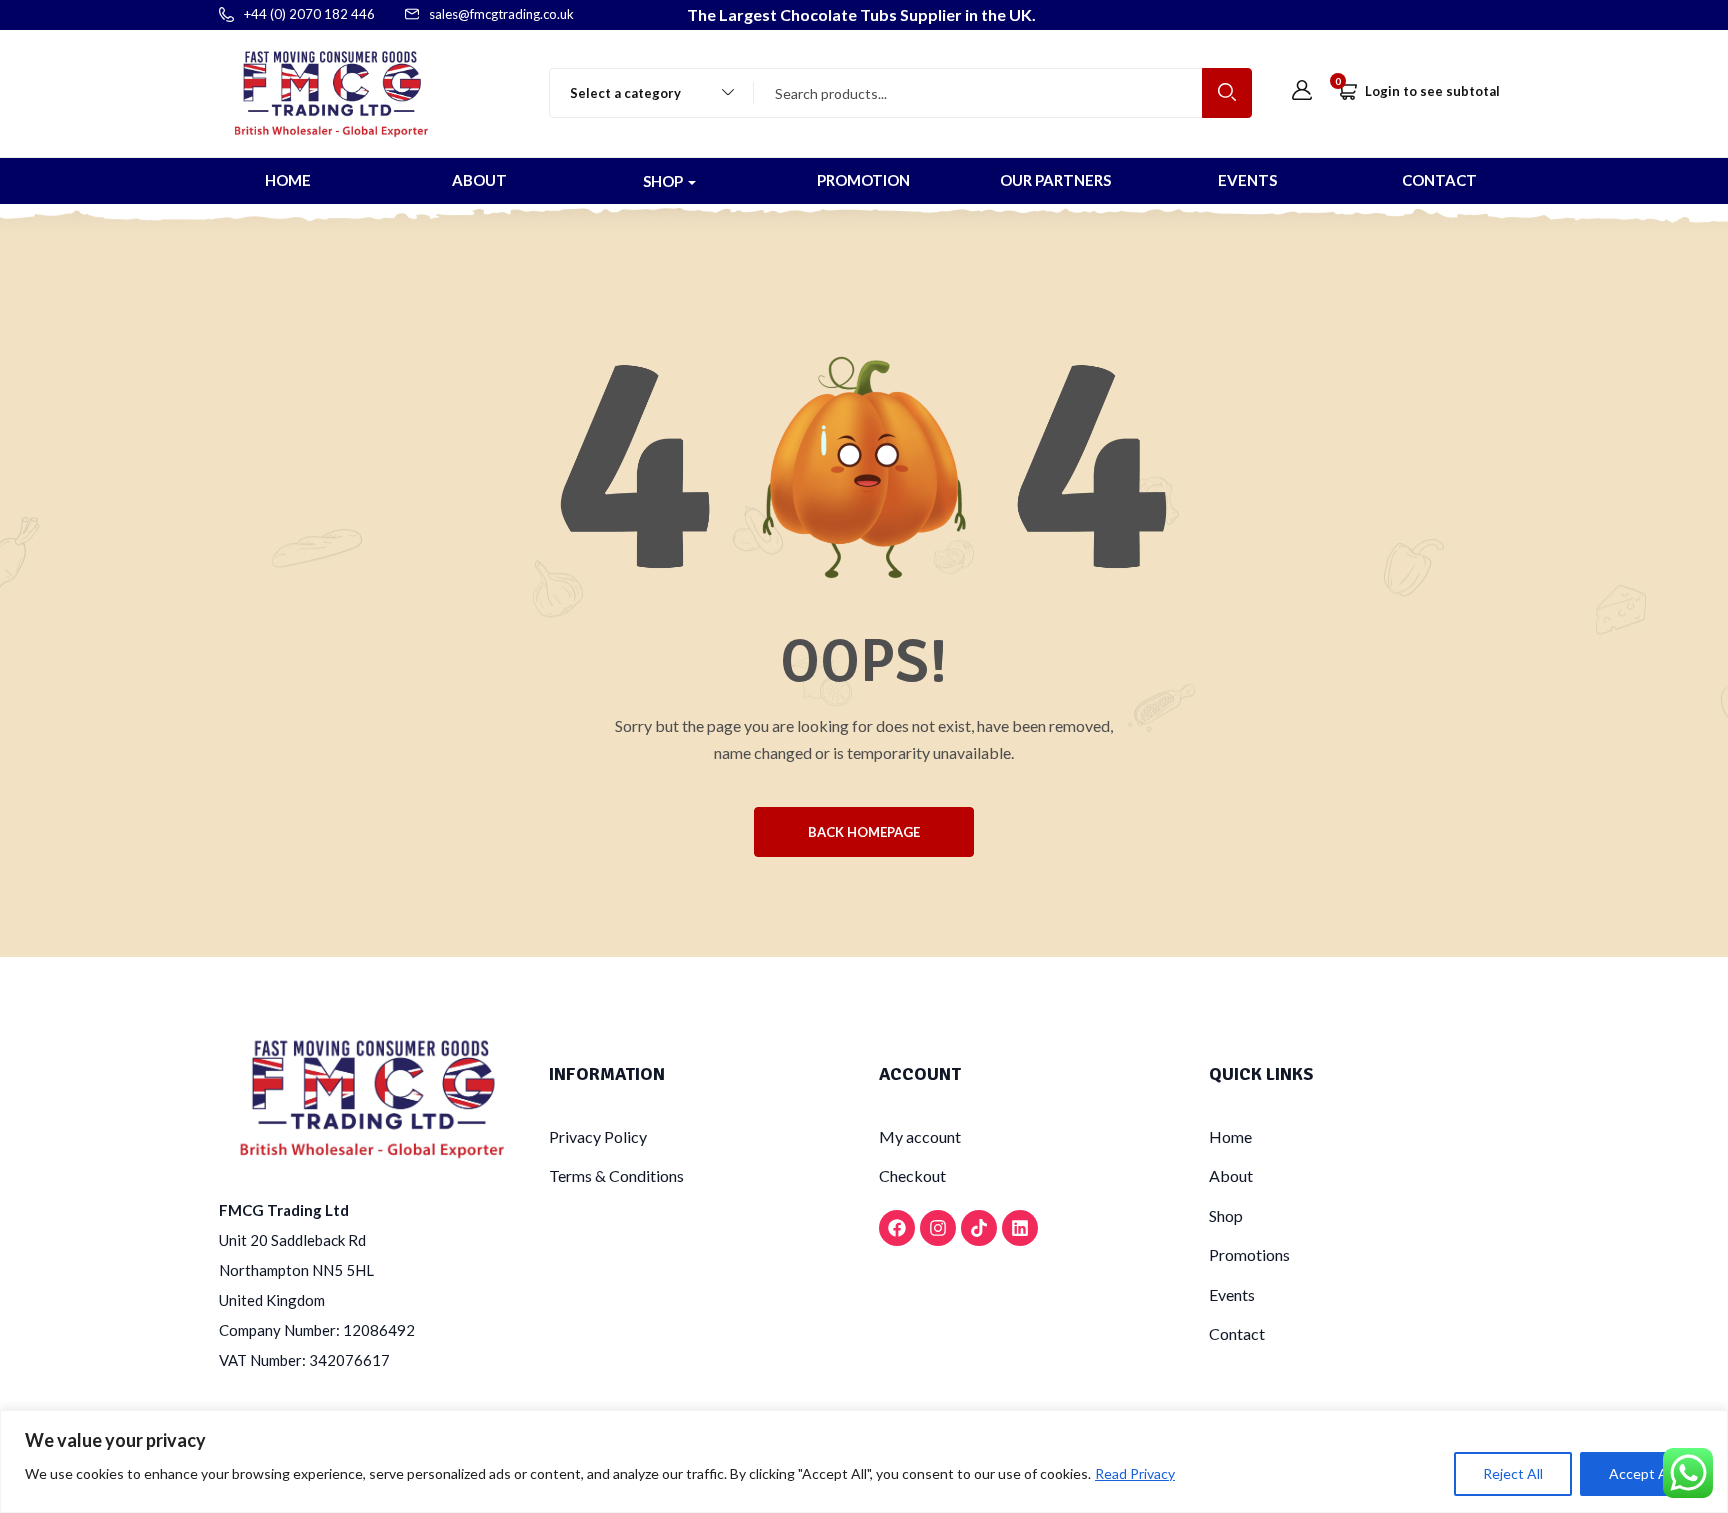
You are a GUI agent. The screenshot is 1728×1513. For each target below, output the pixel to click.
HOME (288, 180)
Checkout (912, 1175)
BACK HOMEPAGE (864, 832)
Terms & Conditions (616, 1175)
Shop (1226, 1215)
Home (1230, 1136)
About (1231, 1175)
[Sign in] (1302, 91)
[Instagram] (938, 1228)
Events (1232, 1294)
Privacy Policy (598, 1136)
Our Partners (1055, 180)
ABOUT (479, 180)
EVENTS (1247, 180)
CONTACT (1439, 180)
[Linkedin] (1020, 1228)
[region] (864, 1461)
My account (920, 1136)
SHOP (664, 181)
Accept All (1641, 1473)
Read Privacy (1135, 1473)
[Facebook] (897, 1228)
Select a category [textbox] (625, 93)
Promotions (1249, 1254)
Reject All (1513, 1473)
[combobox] (642, 93)
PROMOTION (863, 180)
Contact (1237, 1333)
